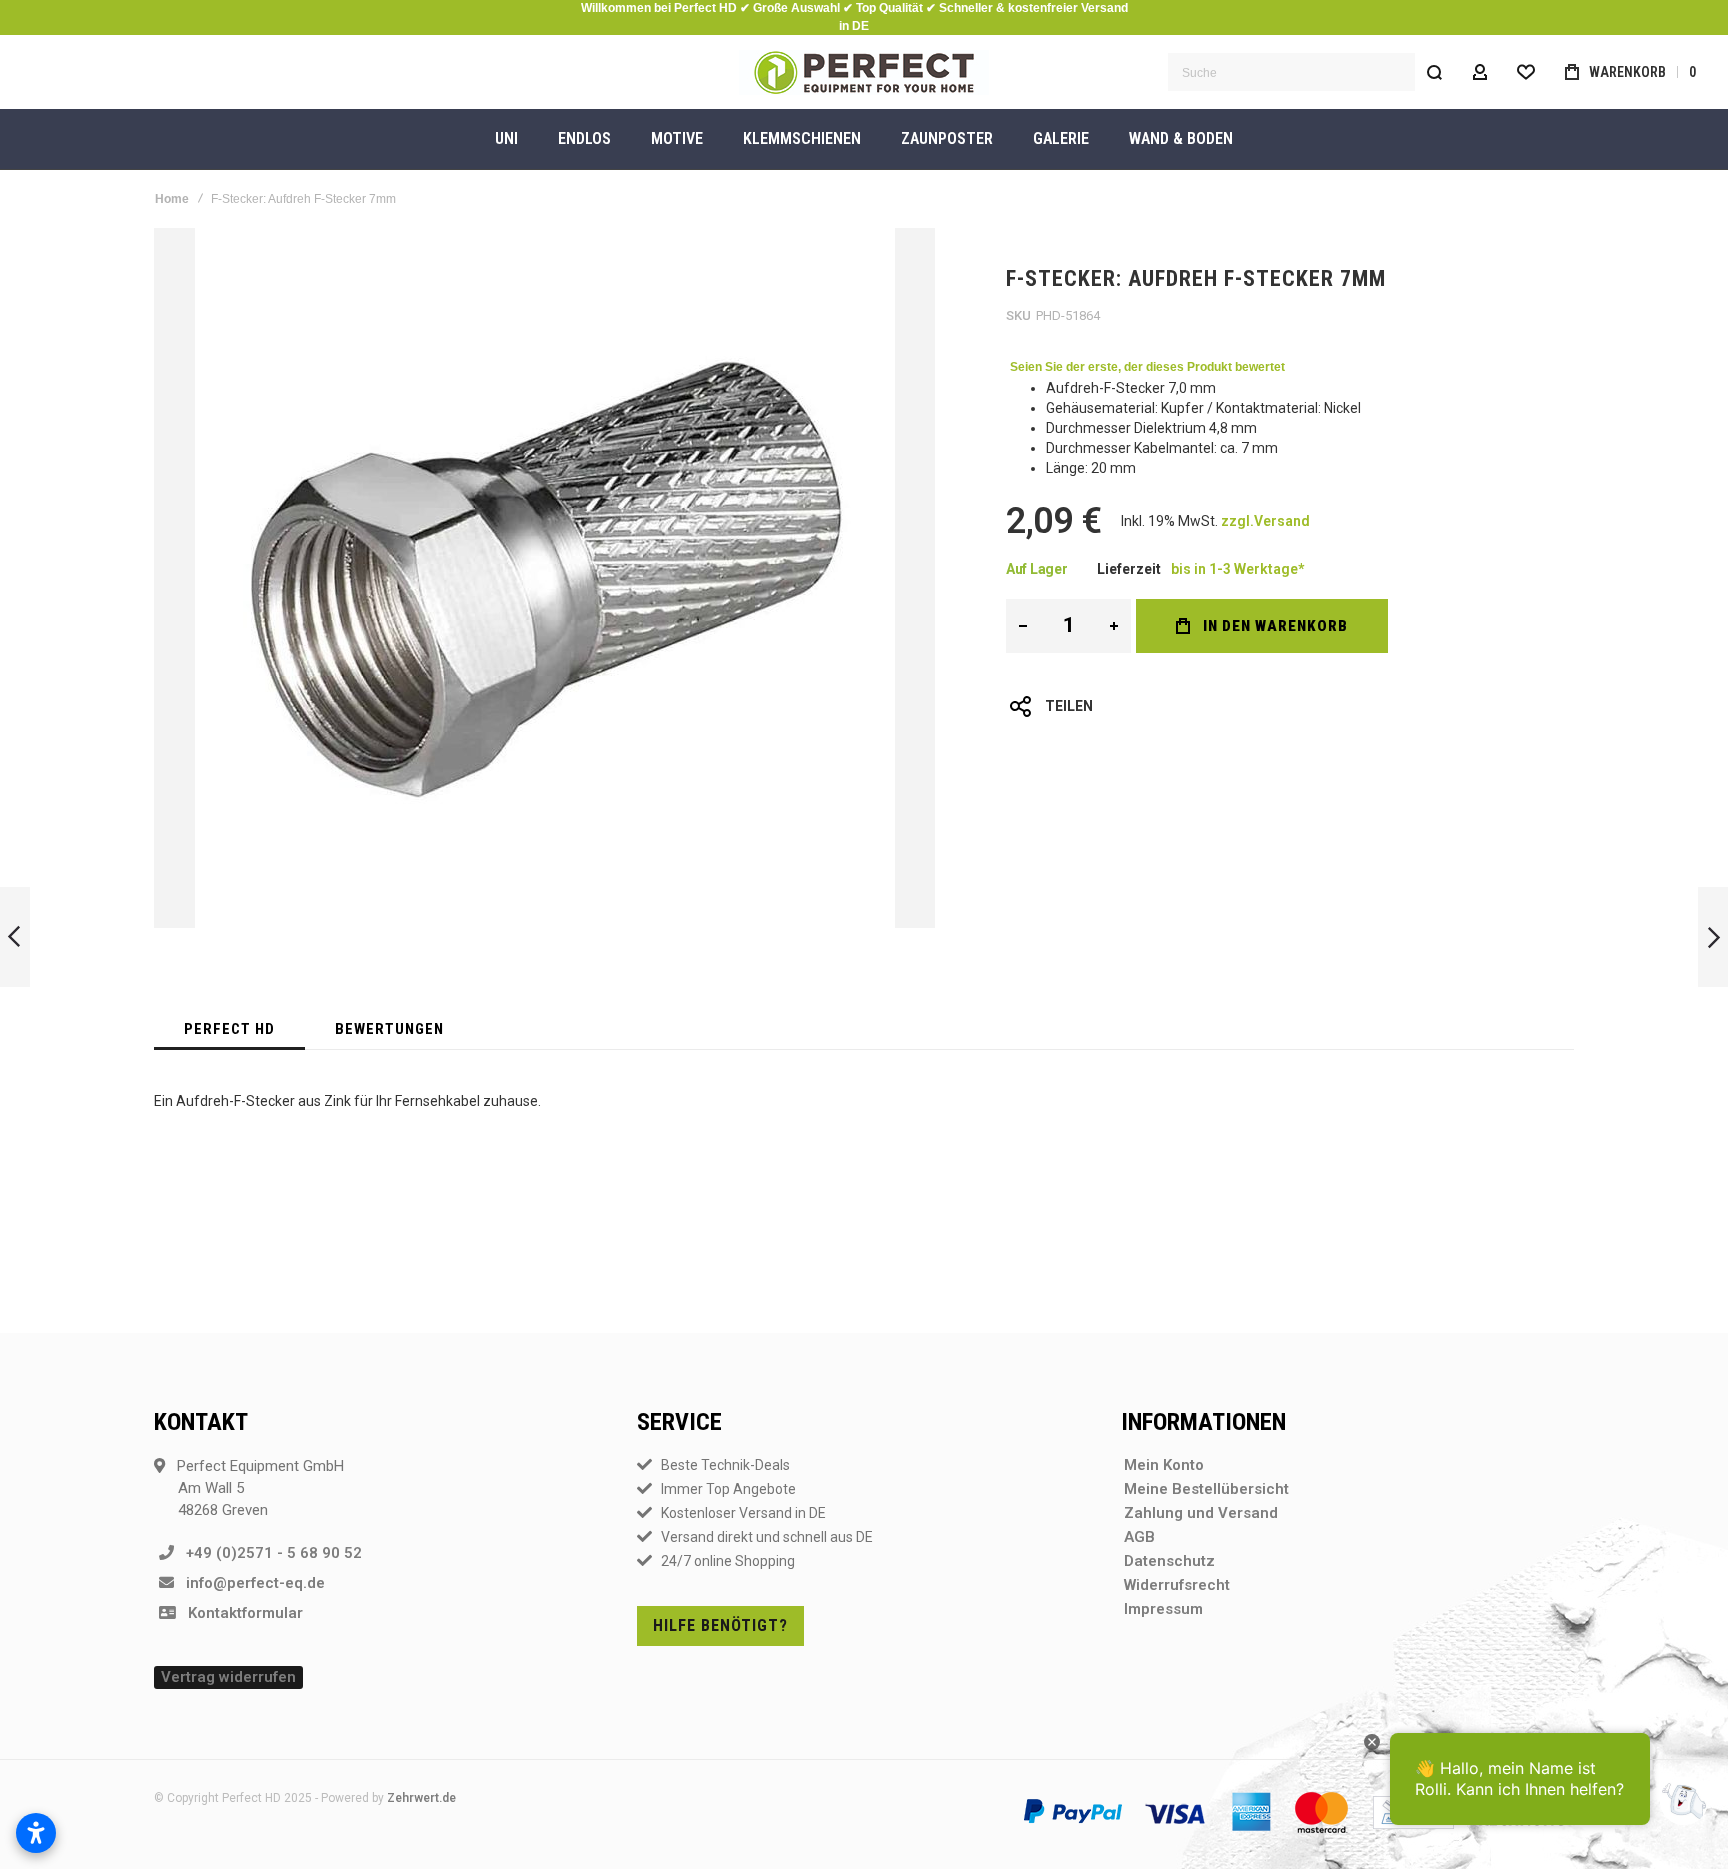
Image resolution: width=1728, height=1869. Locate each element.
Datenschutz (1169, 1561)
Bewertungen (389, 1029)
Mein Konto (1164, 1465)
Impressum (1163, 1609)
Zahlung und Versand (1201, 1513)
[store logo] (864, 72)
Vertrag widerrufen (228, 1677)
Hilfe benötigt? (720, 1625)
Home (172, 199)
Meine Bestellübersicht (1206, 1489)
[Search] (1434, 72)
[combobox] (1310, 72)
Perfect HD (229, 1029)
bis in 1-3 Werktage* (1237, 569)
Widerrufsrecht (1177, 1585)
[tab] (229, 1029)
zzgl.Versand (1265, 521)
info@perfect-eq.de (249, 1583)
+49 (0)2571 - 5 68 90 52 (268, 1553)
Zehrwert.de (421, 1798)
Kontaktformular (239, 1613)
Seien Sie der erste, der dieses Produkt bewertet (1147, 367)
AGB (1139, 1537)
